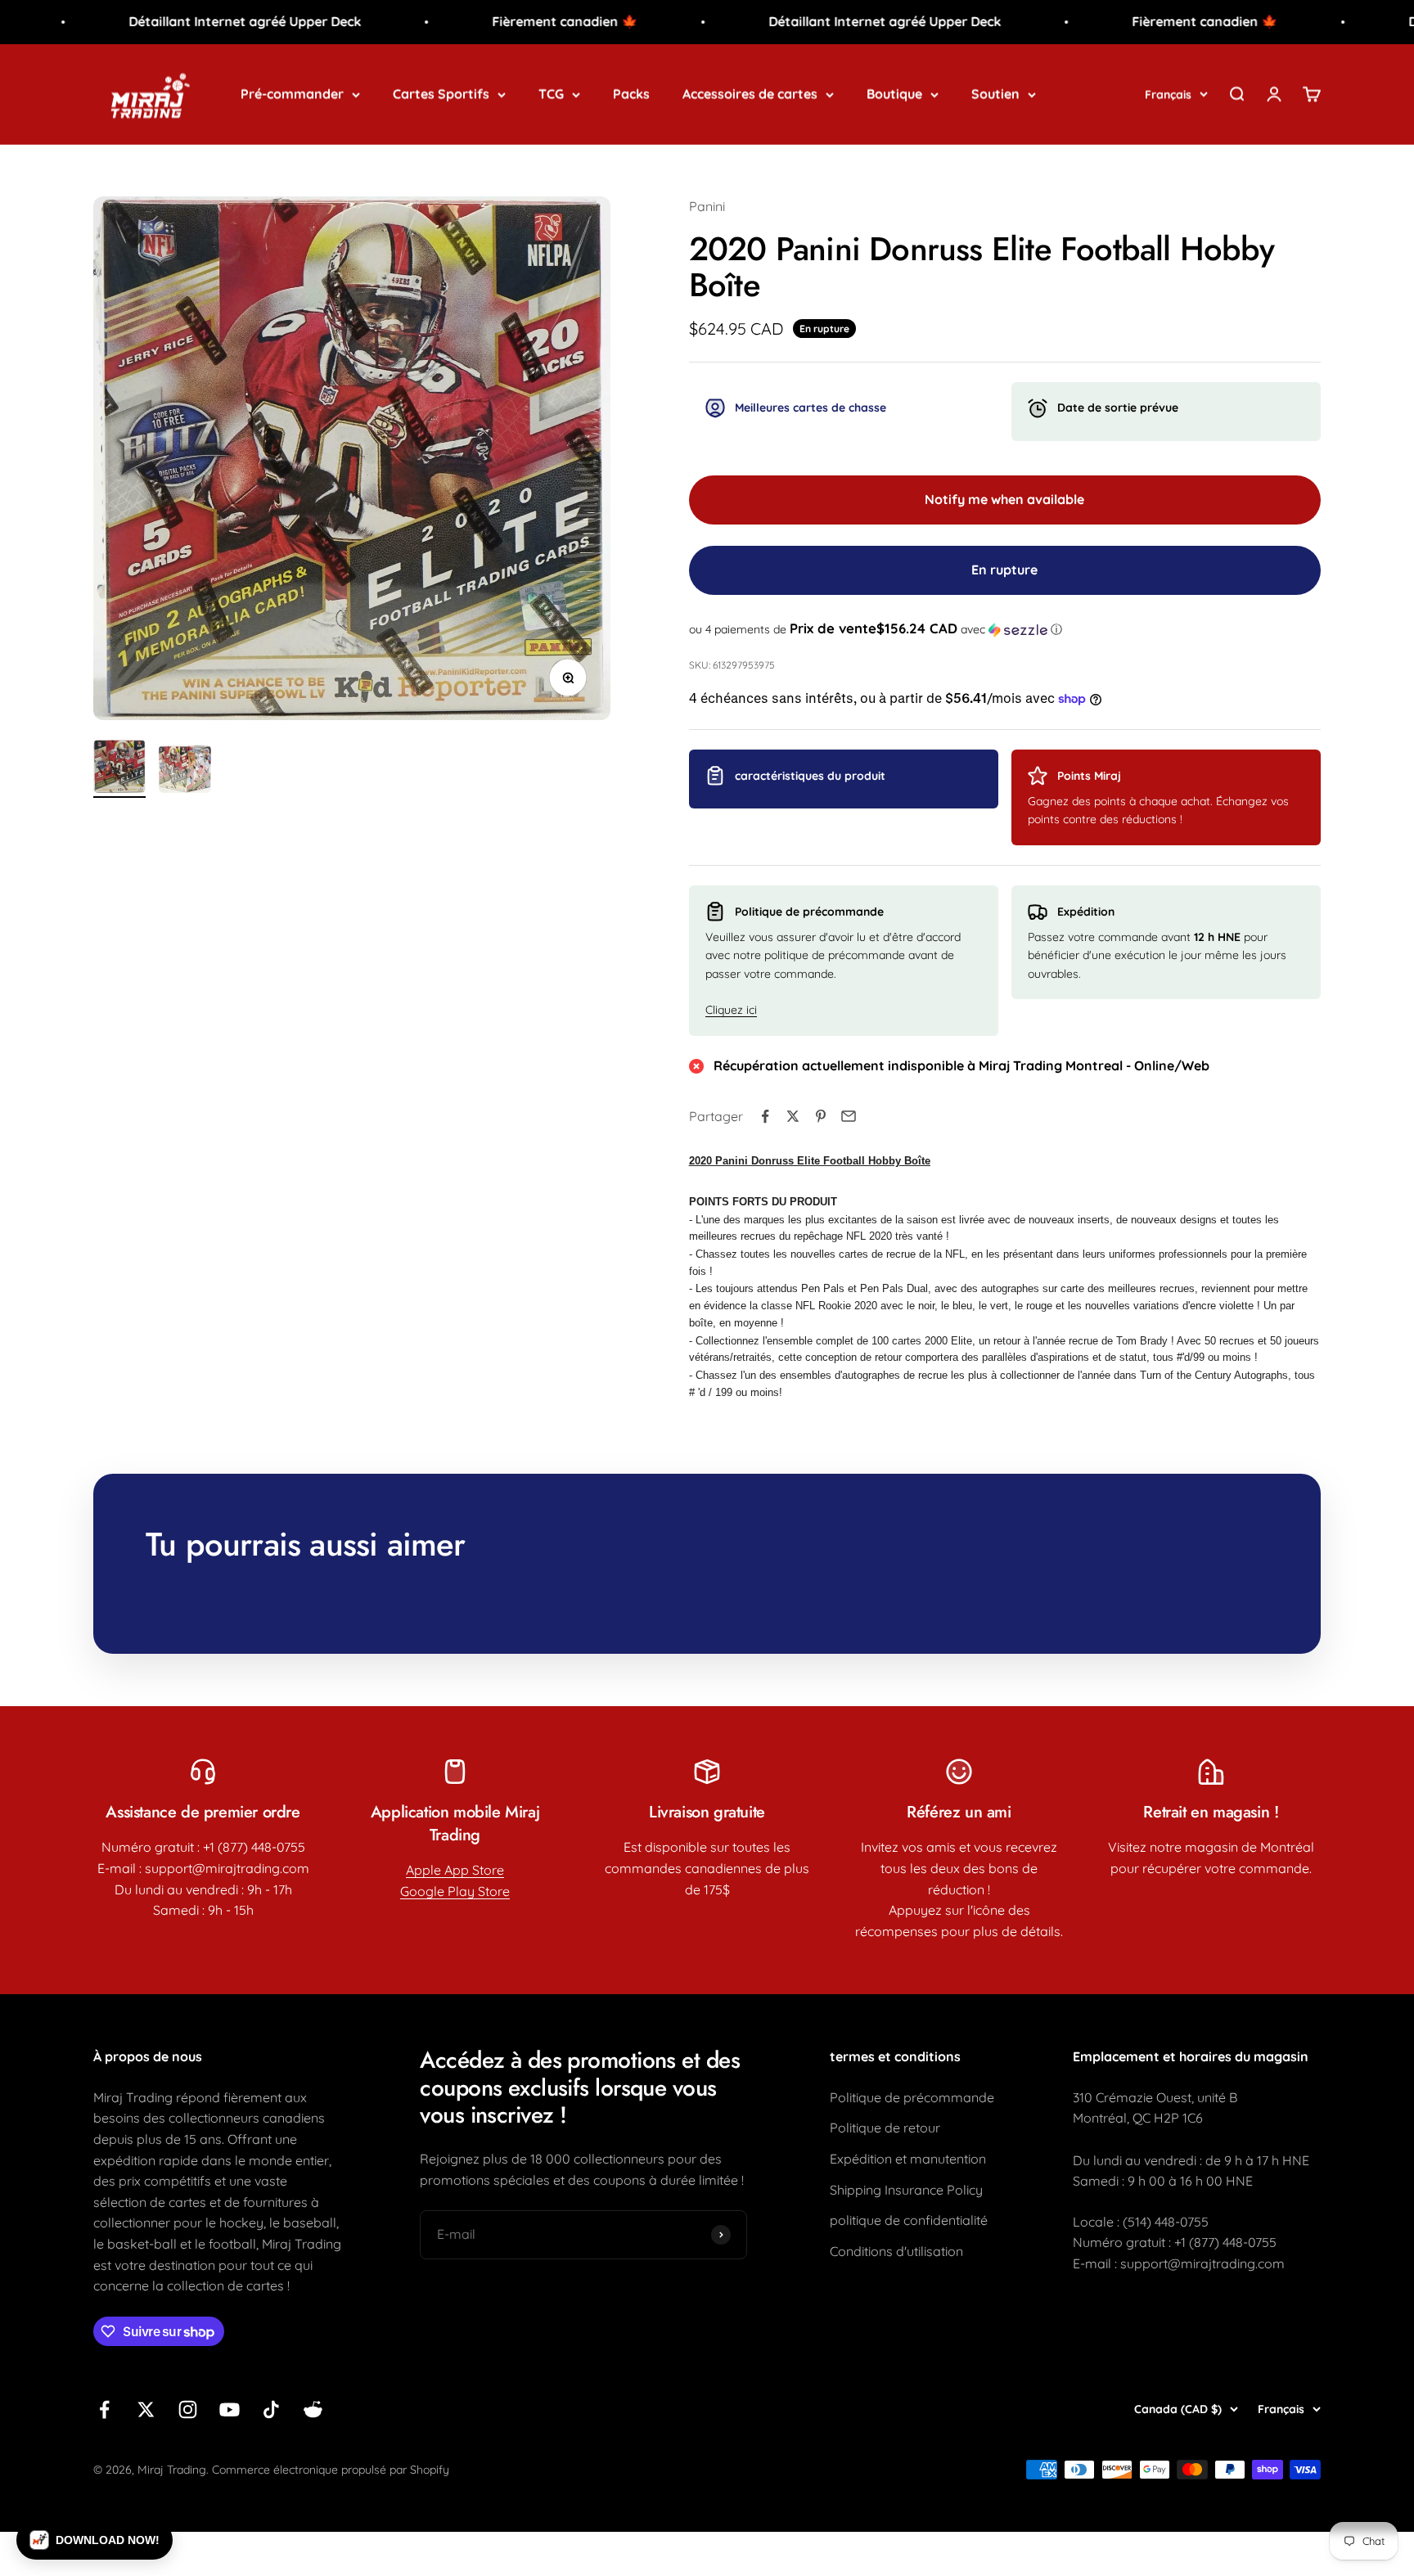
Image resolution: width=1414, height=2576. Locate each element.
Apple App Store (455, 1870)
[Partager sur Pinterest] (821, 1116)
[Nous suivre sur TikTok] (271, 2409)
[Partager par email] (849, 1116)
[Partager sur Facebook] (765, 1116)
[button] (1005, 629)
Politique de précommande (912, 2097)
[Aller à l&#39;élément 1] (119, 769)
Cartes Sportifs (441, 93)
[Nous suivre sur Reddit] (313, 2409)
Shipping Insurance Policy (906, 2190)
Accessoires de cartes (750, 93)
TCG (551, 93)
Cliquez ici (731, 1010)
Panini (707, 206)
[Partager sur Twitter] (793, 1116)
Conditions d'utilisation (896, 2251)
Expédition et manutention (908, 2159)
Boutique (894, 93)
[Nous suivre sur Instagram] (188, 2409)
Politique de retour (885, 2128)
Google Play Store (455, 1891)
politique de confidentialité (909, 2220)
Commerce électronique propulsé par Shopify (331, 2470)
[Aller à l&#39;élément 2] (185, 771)
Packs (631, 93)
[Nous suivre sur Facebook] (104, 2409)
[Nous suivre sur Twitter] (146, 2409)
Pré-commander (292, 93)
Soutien (995, 93)
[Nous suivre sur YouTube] (230, 2409)
